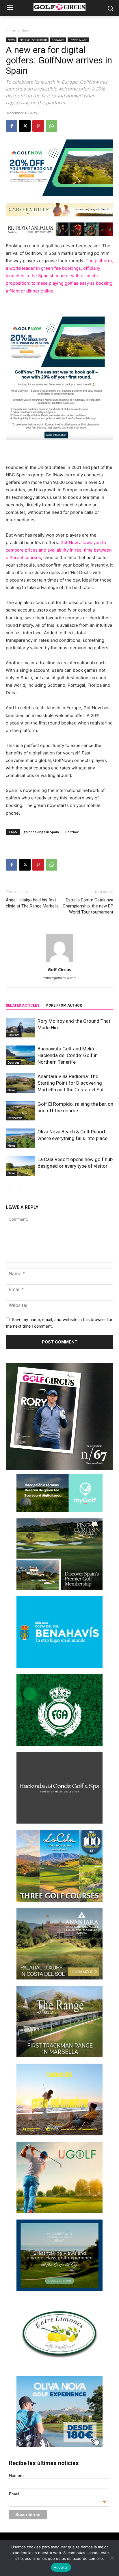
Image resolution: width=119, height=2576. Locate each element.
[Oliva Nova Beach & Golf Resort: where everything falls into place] (20, 1138)
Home (11, 31)
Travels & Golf (78, 40)
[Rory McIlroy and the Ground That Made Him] (20, 1028)
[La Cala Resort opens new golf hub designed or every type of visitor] (20, 1166)
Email (57, 2494)
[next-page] (19, 1187)
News (26, 31)
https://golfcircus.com (60, 978)
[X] (25, 126)
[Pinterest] (38, 126)
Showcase (58, 40)
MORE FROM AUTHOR (64, 1005)
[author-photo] (59, 961)
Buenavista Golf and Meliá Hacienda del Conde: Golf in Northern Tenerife (68, 1055)
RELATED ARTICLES (23, 1005)
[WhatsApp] (51, 126)
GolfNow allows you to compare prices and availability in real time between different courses (59, 550)
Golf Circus (59, 969)
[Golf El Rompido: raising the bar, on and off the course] (20, 1111)
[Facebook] (12, 126)
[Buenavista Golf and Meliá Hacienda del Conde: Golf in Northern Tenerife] (20, 1055)
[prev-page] (9, 1187)
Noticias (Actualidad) (33, 40)
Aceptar (61, 2567)
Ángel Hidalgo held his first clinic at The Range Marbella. (33, 903)
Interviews (15, 1118)
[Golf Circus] (59, 7)
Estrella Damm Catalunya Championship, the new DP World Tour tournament (88, 906)
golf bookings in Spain (41, 832)
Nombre (16, 2475)
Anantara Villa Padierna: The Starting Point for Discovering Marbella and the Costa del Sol (70, 1083)
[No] (112, 2558)
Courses (14, 1035)
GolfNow (72, 832)
